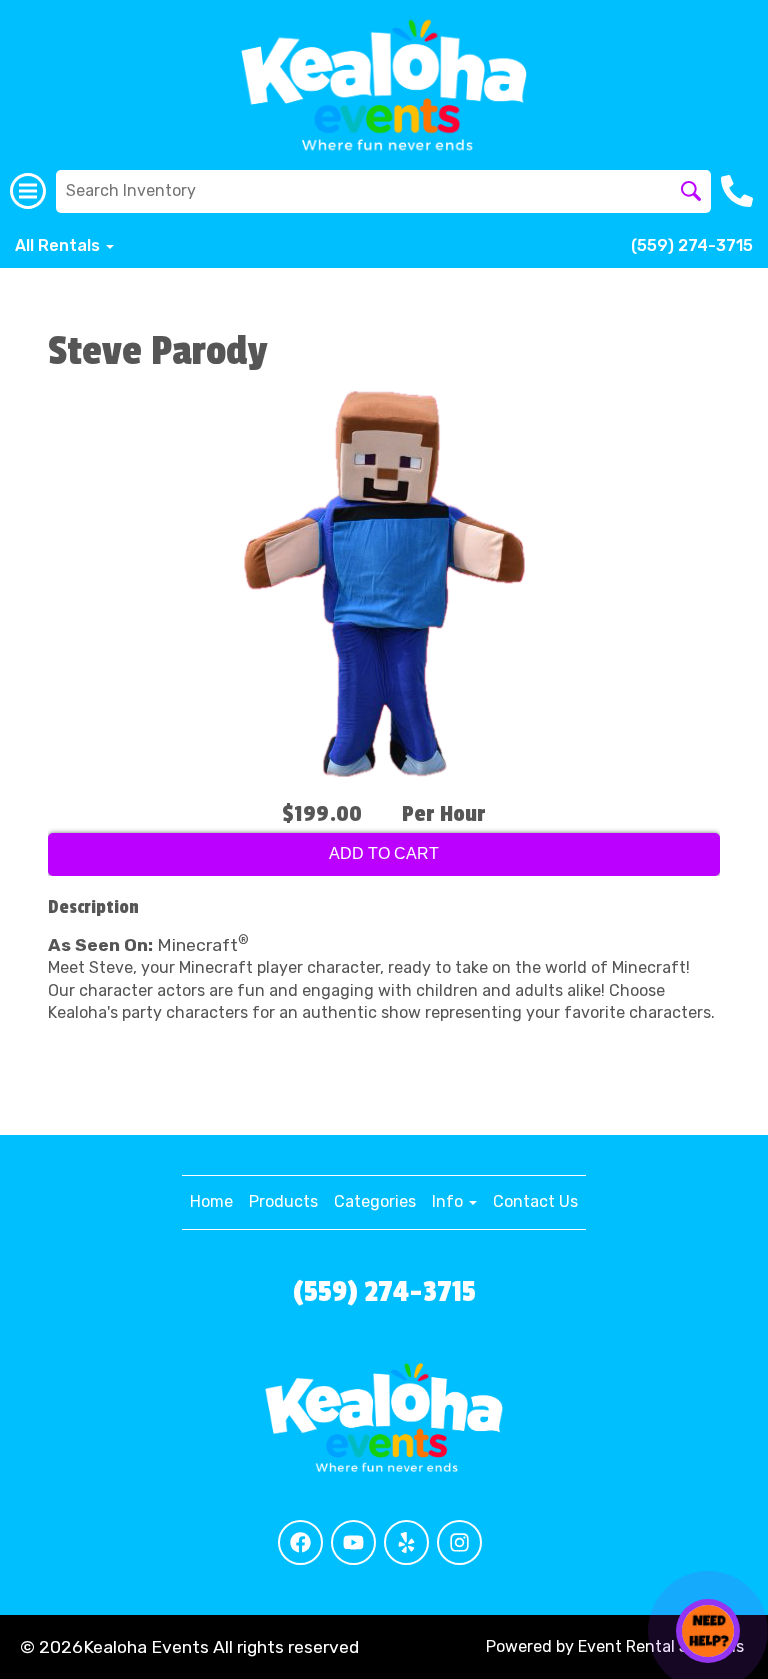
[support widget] (708, 1631)
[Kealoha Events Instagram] (459, 1542)
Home (211, 1201)
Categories (375, 1201)
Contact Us (535, 1201)
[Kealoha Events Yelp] (406, 1542)
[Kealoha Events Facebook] (300, 1542)
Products (283, 1201)
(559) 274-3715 (692, 245)
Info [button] (449, 1201)
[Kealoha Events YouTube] (353, 1542)
